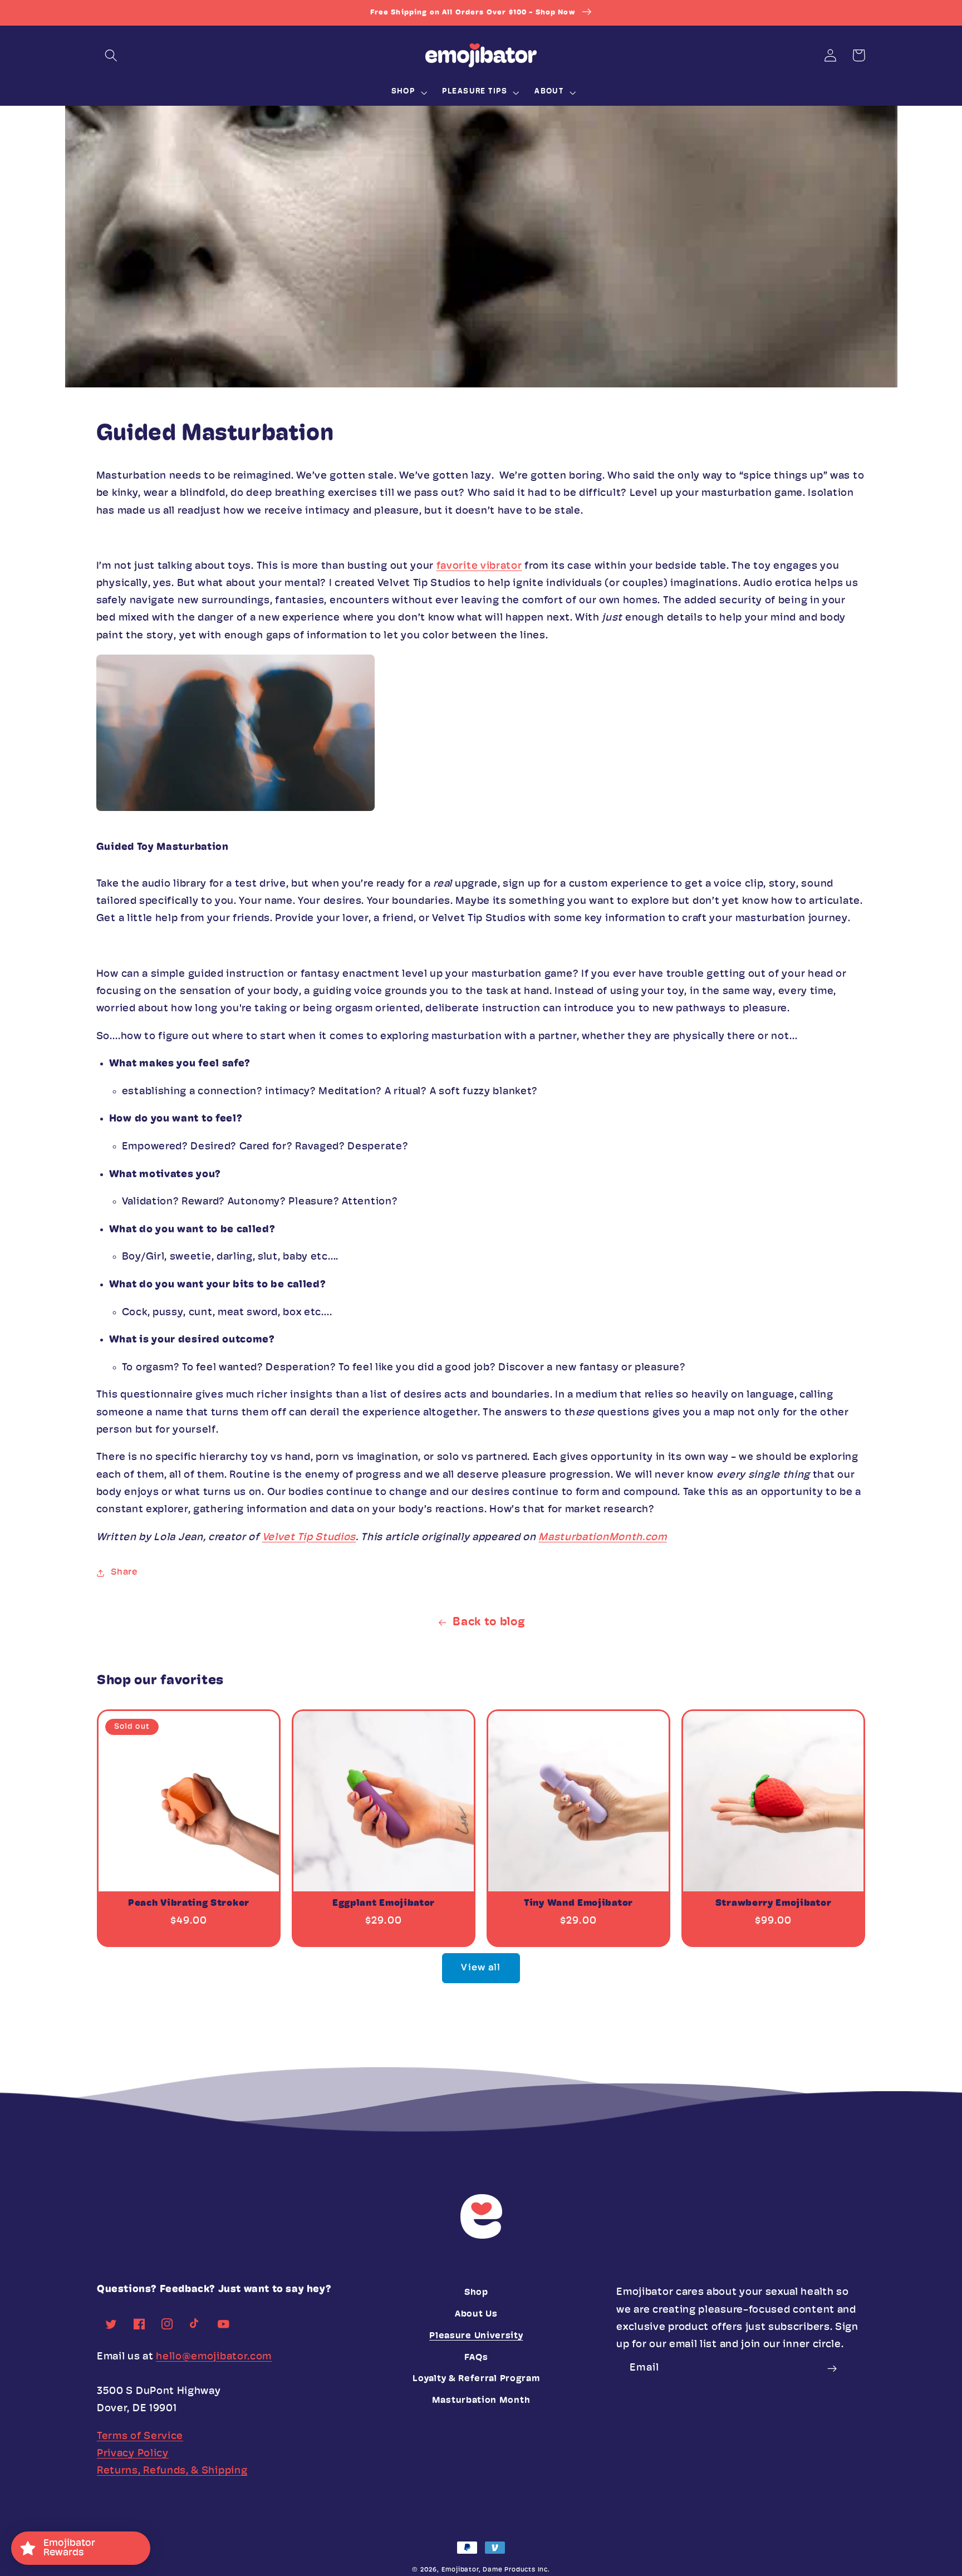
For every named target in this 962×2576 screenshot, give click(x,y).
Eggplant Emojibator (384, 1903)
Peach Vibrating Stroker (189, 1903)
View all (481, 1968)
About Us (476, 2314)
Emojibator (460, 2570)
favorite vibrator (479, 566)
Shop (476, 2293)
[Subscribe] (833, 2368)
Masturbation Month (481, 2401)
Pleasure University (476, 2336)
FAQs (476, 2358)
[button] (111, 55)
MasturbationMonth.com (603, 1538)
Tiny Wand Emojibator (578, 1903)
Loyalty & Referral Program (476, 2379)
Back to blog (489, 1622)
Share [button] (124, 1572)
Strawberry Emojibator (774, 1903)
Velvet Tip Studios (309, 1538)
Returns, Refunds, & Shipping (172, 2471)
